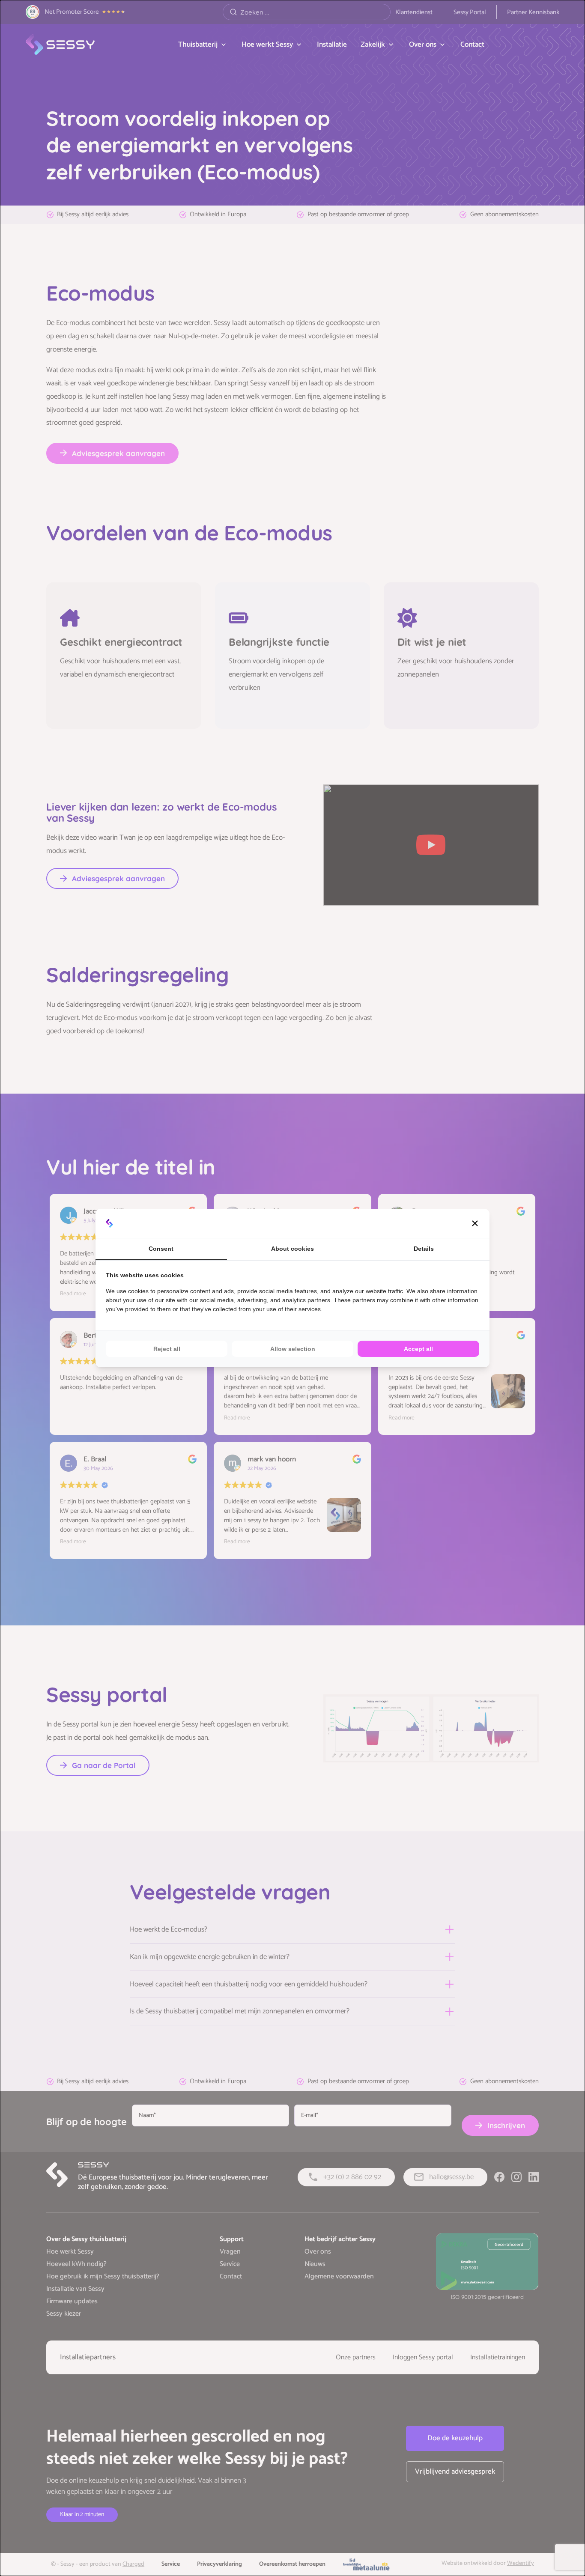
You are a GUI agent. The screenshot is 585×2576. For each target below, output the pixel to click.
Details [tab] (424, 1249)
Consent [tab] (161, 1249)
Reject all (167, 1349)
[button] (475, 1223)
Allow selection (293, 1349)
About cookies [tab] (292, 1249)
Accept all (418, 1349)
